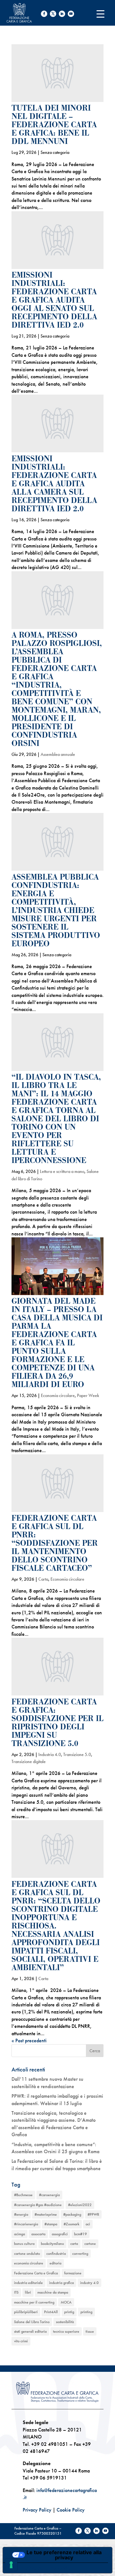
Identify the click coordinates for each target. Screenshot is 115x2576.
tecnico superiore (66, 2331)
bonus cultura (24, 2244)
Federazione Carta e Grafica (36, 2273)
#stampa (51, 2224)
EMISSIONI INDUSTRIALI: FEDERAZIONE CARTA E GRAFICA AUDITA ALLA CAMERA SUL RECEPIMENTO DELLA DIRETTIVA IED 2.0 (54, 484)
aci (88, 2224)
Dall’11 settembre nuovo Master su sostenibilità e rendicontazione (47, 2083)
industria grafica (61, 2283)
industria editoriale (28, 2283)
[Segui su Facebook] (44, 14)
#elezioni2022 (80, 2205)
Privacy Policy (37, 2510)
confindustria (56, 2254)
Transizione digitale (29, 1761)
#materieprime (46, 2214)
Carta (43, 1579)
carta (74, 2244)
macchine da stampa (53, 2292)
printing (86, 2312)
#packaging (72, 2214)
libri (28, 2292)
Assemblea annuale (58, 754)
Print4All (51, 2312)
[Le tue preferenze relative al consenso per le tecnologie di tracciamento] (11, 2565)
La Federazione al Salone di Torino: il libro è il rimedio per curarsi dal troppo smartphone (57, 2165)
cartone (90, 2244)
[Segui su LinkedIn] (62, 14)
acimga (19, 2234)
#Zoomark (71, 2224)
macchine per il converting (34, 2302)
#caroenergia (49, 2195)
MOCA (66, 2302)
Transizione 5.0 (77, 1754)
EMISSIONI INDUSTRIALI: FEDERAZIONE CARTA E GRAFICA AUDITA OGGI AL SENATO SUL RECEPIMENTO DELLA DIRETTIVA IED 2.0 (54, 300)
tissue (90, 2331)
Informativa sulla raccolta (39, 2568)
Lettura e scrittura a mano (62, 1171)
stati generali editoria (30, 2331)
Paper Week (88, 1395)
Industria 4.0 (50, 1754)
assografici (60, 2234)
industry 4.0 (89, 2283)
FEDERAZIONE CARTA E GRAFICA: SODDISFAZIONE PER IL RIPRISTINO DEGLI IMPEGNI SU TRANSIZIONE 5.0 (57, 1723)
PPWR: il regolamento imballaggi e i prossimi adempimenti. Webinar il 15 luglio (57, 2099)
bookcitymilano (52, 2244)
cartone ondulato (27, 2254)
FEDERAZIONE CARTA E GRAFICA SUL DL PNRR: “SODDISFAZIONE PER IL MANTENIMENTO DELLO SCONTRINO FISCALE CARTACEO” (55, 1543)
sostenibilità (65, 2322)
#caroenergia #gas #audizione (38, 2205)
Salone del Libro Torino (32, 2322)
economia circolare (29, 2263)
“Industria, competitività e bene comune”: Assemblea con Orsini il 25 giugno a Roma (55, 2148)
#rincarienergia (26, 2224)
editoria (55, 2263)
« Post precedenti (29, 2041)
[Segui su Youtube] (71, 14)
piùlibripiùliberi (26, 2312)
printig (69, 2312)
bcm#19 (80, 2234)
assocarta (38, 2234)
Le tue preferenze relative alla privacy (64, 2555)
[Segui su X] (53, 14)
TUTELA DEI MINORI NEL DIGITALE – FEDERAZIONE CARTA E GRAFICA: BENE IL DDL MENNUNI (54, 125)
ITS (16, 2292)
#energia (21, 2214)
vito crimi (21, 2341)
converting (80, 2254)
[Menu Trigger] (100, 14)
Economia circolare (58, 1395)
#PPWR (93, 2214)
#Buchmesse (23, 2195)
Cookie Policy (71, 2510)
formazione (73, 2273)
